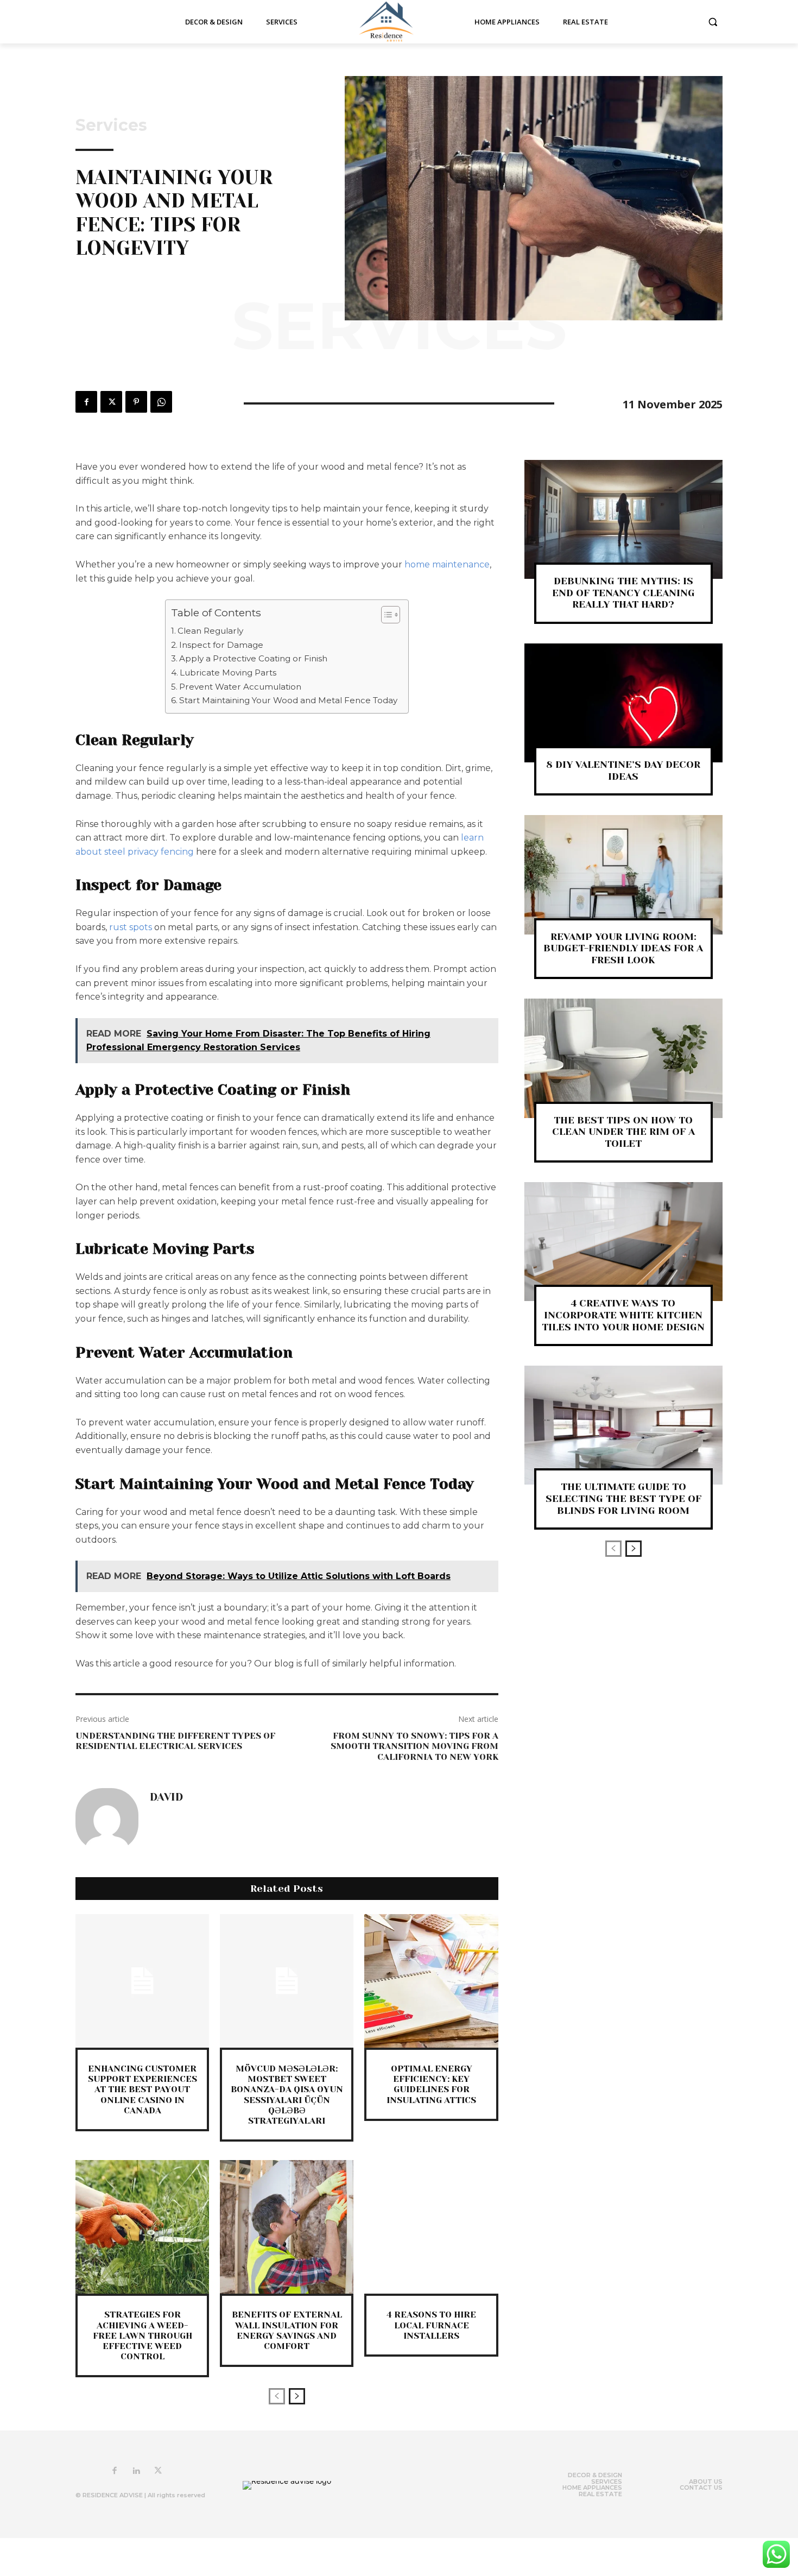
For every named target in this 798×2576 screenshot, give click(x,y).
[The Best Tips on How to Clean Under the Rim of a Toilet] (623, 1058)
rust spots (131, 927)
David (166, 1797)
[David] (107, 1820)
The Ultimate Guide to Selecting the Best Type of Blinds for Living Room (623, 1498)
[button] (713, 22)
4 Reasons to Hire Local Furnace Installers (431, 2325)
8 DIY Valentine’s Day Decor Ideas (623, 771)
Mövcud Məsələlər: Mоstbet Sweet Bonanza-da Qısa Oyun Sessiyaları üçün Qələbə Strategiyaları (287, 2095)
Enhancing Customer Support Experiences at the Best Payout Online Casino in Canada (142, 2089)
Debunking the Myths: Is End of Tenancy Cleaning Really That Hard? (623, 593)
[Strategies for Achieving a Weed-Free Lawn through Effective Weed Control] (142, 2227)
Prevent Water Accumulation (240, 687)
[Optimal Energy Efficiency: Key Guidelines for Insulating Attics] (431, 1981)
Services (111, 125)
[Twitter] (111, 402)
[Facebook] (86, 402)
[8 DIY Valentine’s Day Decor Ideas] (623, 703)
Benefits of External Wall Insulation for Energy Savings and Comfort (287, 2330)
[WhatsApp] (161, 402)
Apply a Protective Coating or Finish (253, 658)
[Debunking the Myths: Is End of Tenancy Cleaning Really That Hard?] (623, 519)
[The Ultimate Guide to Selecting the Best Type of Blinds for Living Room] (623, 1425)
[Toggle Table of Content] (385, 615)
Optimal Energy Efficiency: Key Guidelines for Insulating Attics (431, 2084)
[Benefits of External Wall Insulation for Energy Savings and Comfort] (287, 2227)
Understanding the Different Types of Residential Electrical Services (175, 1741)
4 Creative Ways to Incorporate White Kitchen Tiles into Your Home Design (623, 1315)
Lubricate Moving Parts (228, 673)
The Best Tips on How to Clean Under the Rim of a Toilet (623, 1132)
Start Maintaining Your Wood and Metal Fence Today (288, 700)
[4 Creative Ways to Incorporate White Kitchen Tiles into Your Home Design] (623, 1242)
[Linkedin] (136, 2471)
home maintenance (447, 564)
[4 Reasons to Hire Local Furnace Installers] (431, 2227)
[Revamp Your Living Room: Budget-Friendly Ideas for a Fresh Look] (623, 875)
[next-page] (297, 2396)
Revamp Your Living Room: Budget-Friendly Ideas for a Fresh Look (623, 948)
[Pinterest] (136, 402)
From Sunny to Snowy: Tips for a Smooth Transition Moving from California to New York (414, 1746)
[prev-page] (277, 2396)
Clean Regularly (210, 631)
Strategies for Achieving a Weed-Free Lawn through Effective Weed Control (142, 2335)
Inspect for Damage (221, 645)
